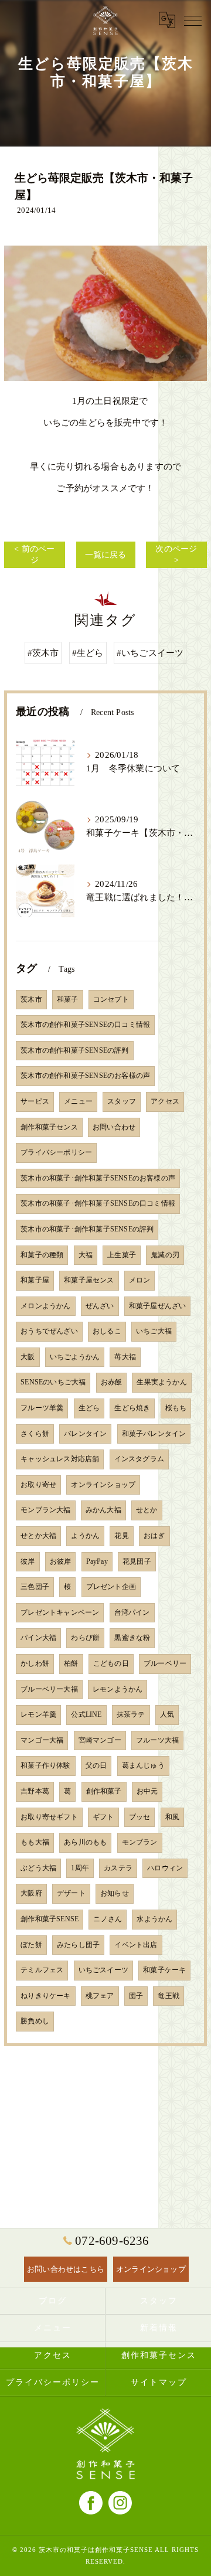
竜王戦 (169, 1996)
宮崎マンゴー (100, 1740)
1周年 (80, 1868)
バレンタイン (85, 1434)
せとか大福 (38, 1536)
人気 (167, 1714)
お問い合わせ (114, 1127)
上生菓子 (122, 1255)
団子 (136, 1996)
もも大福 (35, 1842)
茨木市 (31, 999)
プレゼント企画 (111, 1587)
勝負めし (35, 2021)
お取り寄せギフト (49, 1817)
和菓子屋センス (89, 1280)
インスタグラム (139, 1459)
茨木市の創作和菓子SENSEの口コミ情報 (85, 1025)
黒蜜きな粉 (132, 1638)
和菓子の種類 (42, 1255)
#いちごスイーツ (150, 653)
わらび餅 (85, 1638)
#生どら (88, 653)
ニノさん (108, 1919)
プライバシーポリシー (56, 1152)
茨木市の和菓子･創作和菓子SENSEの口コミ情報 (98, 1203)
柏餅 (71, 1663)
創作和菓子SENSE (50, 1919)
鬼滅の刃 (165, 1255)
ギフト (103, 1817)
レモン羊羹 (38, 1714)
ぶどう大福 (38, 1868)
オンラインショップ (103, 1485)
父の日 (96, 1765)
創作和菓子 (104, 1791)
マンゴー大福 (42, 1740)
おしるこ (107, 1331)
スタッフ (122, 1101)
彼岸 (28, 1561)
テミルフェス (42, 1970)
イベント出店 (136, 1945)
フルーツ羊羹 (42, 1408)
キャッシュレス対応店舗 (60, 1459)
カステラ (118, 1868)
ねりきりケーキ (45, 1996)
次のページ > (176, 555)
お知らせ (115, 1893)
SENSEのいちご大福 (53, 1382)
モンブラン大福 (45, 1510)
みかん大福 (103, 1510)
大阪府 (31, 1893)
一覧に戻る (106, 555)
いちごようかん (75, 1357)
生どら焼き (132, 1408)
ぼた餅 (31, 1945)
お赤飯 (112, 1382)
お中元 (147, 1791)
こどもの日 (111, 1663)
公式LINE (86, 1714)
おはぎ (154, 1536)
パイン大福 (38, 1638)
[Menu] (193, 20)
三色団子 (35, 1587)
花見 (121, 1536)
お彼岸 (61, 1561)
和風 (172, 1817)
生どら (89, 1408)
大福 (86, 1255)
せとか (147, 1510)
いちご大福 (154, 1331)
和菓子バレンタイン (154, 1434)
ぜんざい (100, 1306)
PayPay (97, 1561)
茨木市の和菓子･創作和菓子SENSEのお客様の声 (98, 1178)
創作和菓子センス (49, 1127)
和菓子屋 (35, 1280)
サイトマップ (159, 2382)
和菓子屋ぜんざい (158, 1306)
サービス (35, 1101)
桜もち (176, 1408)
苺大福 (125, 1357)
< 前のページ (34, 555)
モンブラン (140, 1842)
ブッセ (140, 1817)
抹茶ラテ (131, 1714)
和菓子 (68, 999)
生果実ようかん (161, 1382)
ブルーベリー (165, 1663)
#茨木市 (43, 653)
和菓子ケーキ (164, 1970)
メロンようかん (45, 1306)
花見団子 (137, 1561)
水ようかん (154, 1919)
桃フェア (100, 1996)
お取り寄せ (38, 1485)
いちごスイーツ (103, 1970)
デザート (71, 1893)
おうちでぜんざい (49, 1331)
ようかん (85, 1536)
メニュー (78, 1101)
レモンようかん (118, 1689)
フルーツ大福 (157, 1740)
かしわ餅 (35, 1663)
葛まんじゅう (143, 1765)
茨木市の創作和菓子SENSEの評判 (74, 1050)
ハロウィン (165, 1868)
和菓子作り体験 (45, 1765)
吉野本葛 (35, 1791)
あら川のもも (85, 1842)
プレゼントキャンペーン (60, 1612)
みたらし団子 (78, 1945)
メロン (140, 1280)
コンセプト (111, 999)
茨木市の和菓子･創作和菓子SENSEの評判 (87, 1229)
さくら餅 (35, 1434)
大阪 (28, 1357)
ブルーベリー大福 (49, 1689)
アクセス (165, 1101)
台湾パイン (132, 1612)
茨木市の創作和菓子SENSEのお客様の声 (85, 1076)
